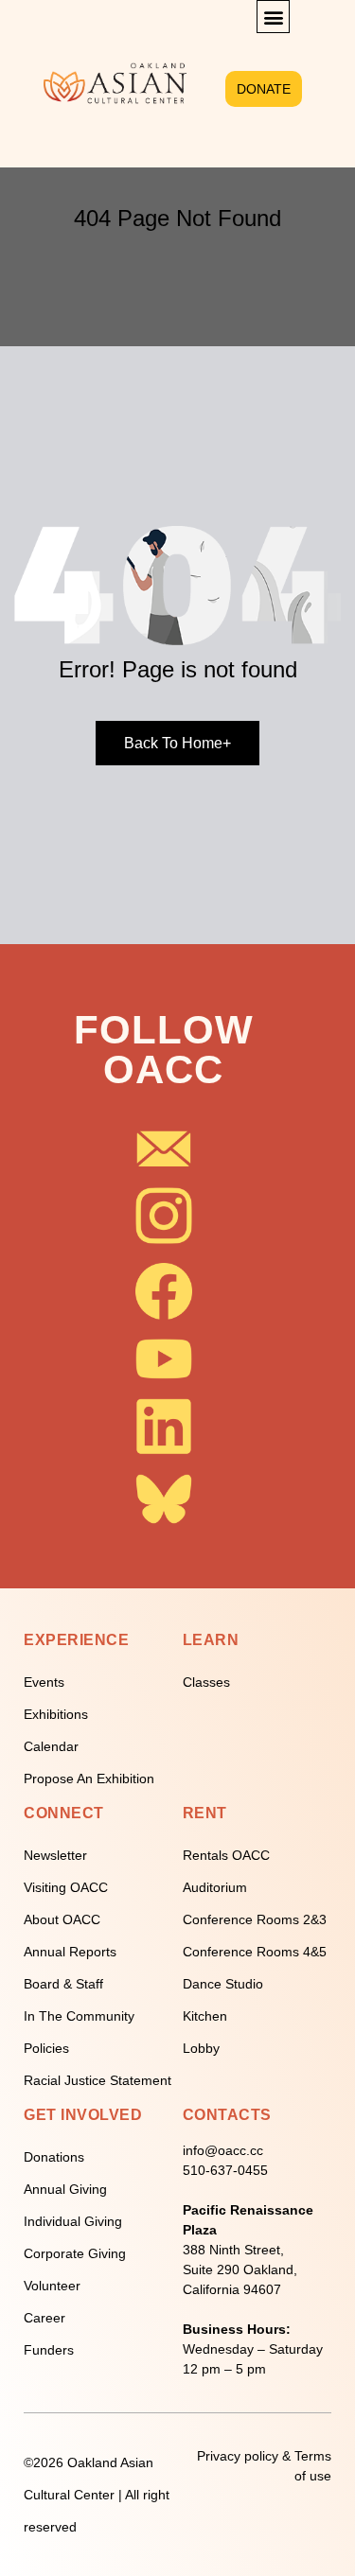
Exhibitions (56, 1714)
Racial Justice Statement (98, 2080)
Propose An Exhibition (89, 1779)
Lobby (201, 2048)
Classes (206, 1682)
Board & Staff (63, 1984)
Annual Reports (70, 1952)
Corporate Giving (75, 2253)
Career (44, 2318)
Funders (49, 2350)
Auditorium (215, 1887)
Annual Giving (65, 2189)
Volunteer (52, 2286)
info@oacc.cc (223, 2150)
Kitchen (205, 2016)
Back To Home (177, 743)
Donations (54, 2157)
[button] (273, 17)
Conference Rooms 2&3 (255, 1919)
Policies (46, 2048)
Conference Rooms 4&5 (255, 1952)
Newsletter (55, 1855)
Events (44, 1682)
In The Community (79, 2016)
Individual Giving (73, 2221)
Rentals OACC (226, 1855)
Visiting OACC (66, 1887)
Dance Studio (223, 1984)
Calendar (51, 1746)
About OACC (62, 1919)
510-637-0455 (225, 2170)
